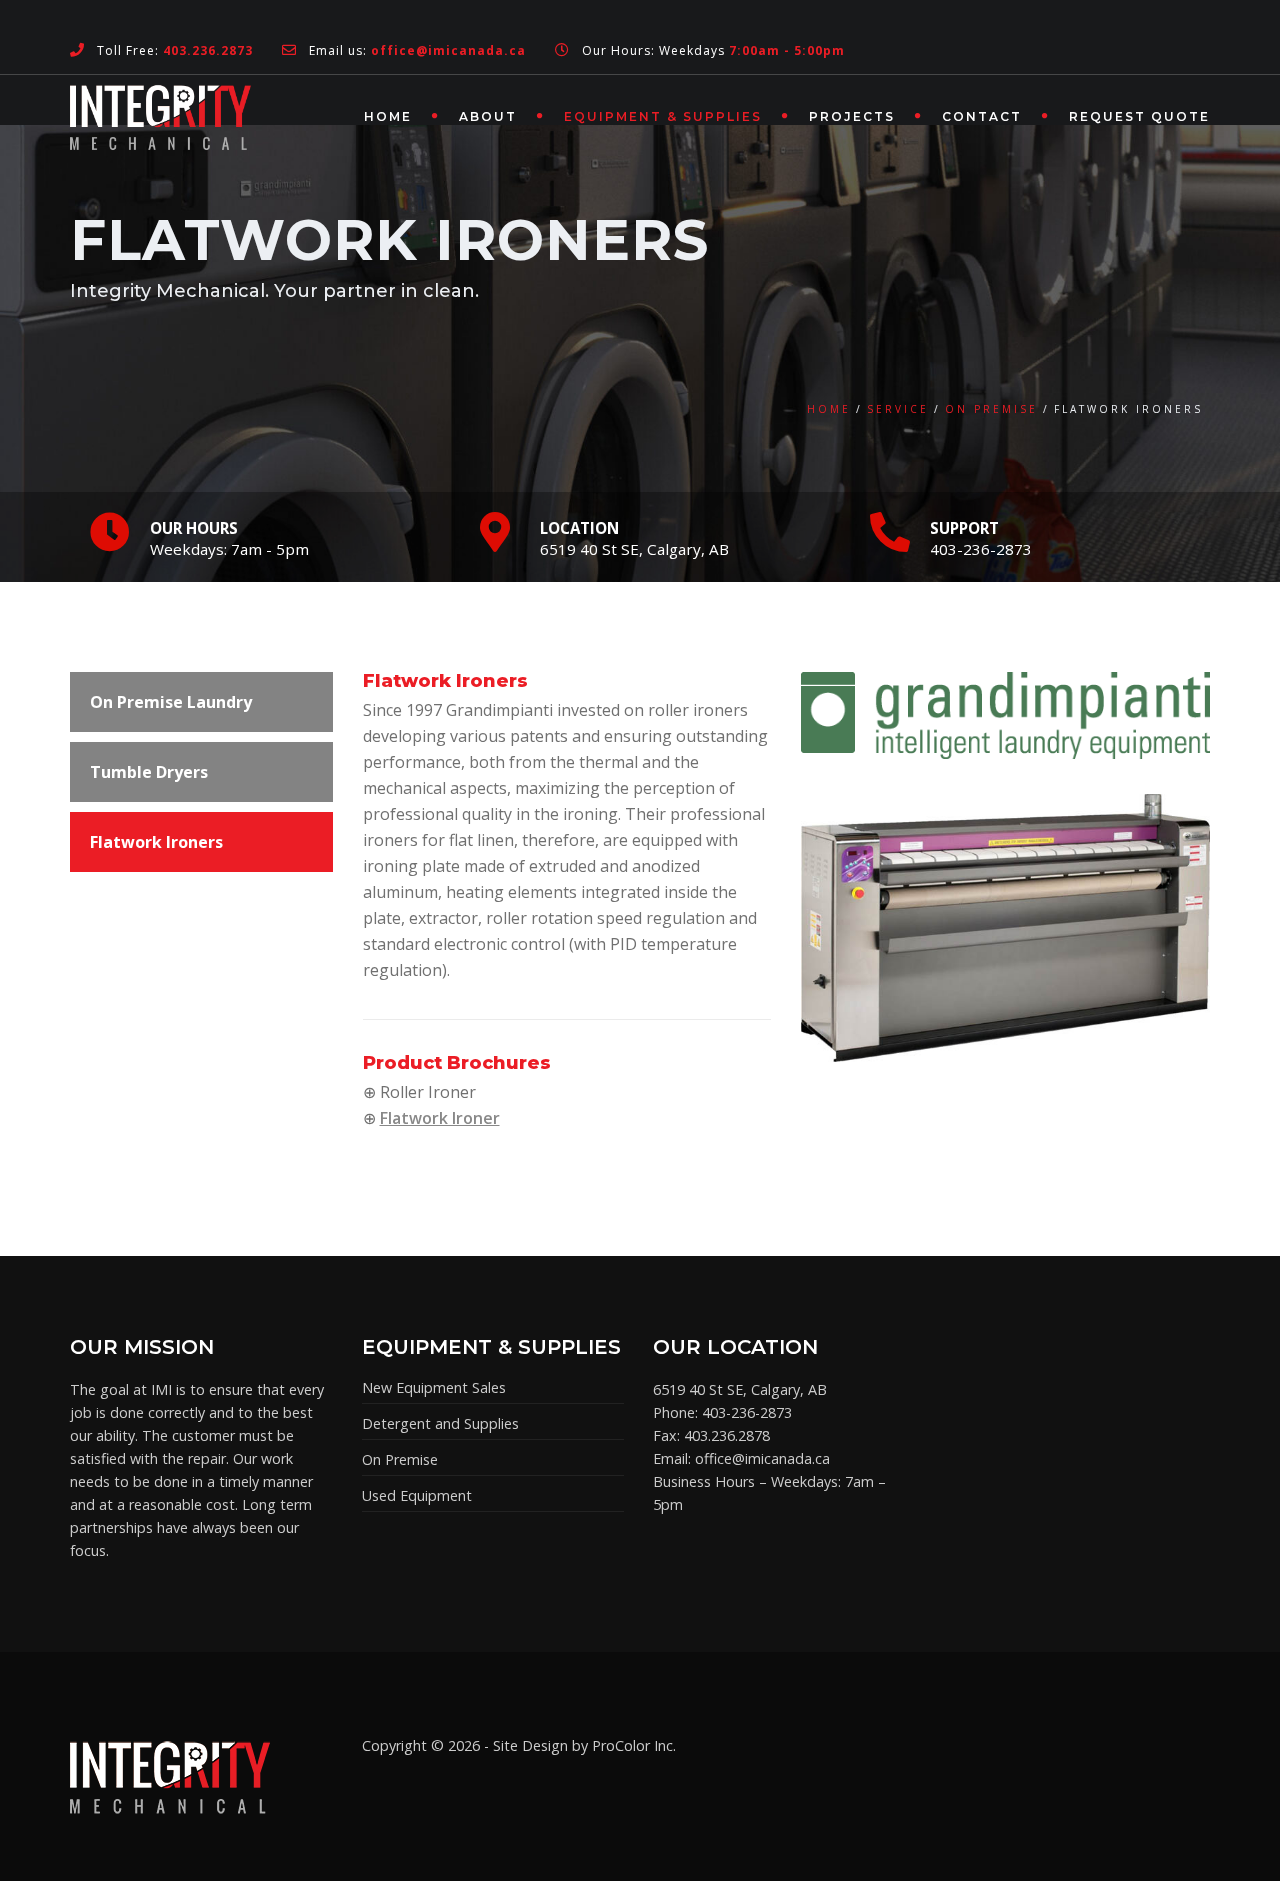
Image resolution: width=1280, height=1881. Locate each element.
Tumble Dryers (149, 772)
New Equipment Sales (434, 1387)
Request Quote (1139, 116)
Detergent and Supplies (440, 1423)
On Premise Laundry (171, 702)
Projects (852, 116)
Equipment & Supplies (663, 116)
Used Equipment (417, 1495)
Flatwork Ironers (156, 842)
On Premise (991, 409)
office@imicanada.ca (762, 1458)
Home (388, 116)
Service (898, 409)
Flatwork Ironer (440, 1118)
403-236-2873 (747, 1412)
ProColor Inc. (634, 1745)
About (488, 116)
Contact (982, 116)
